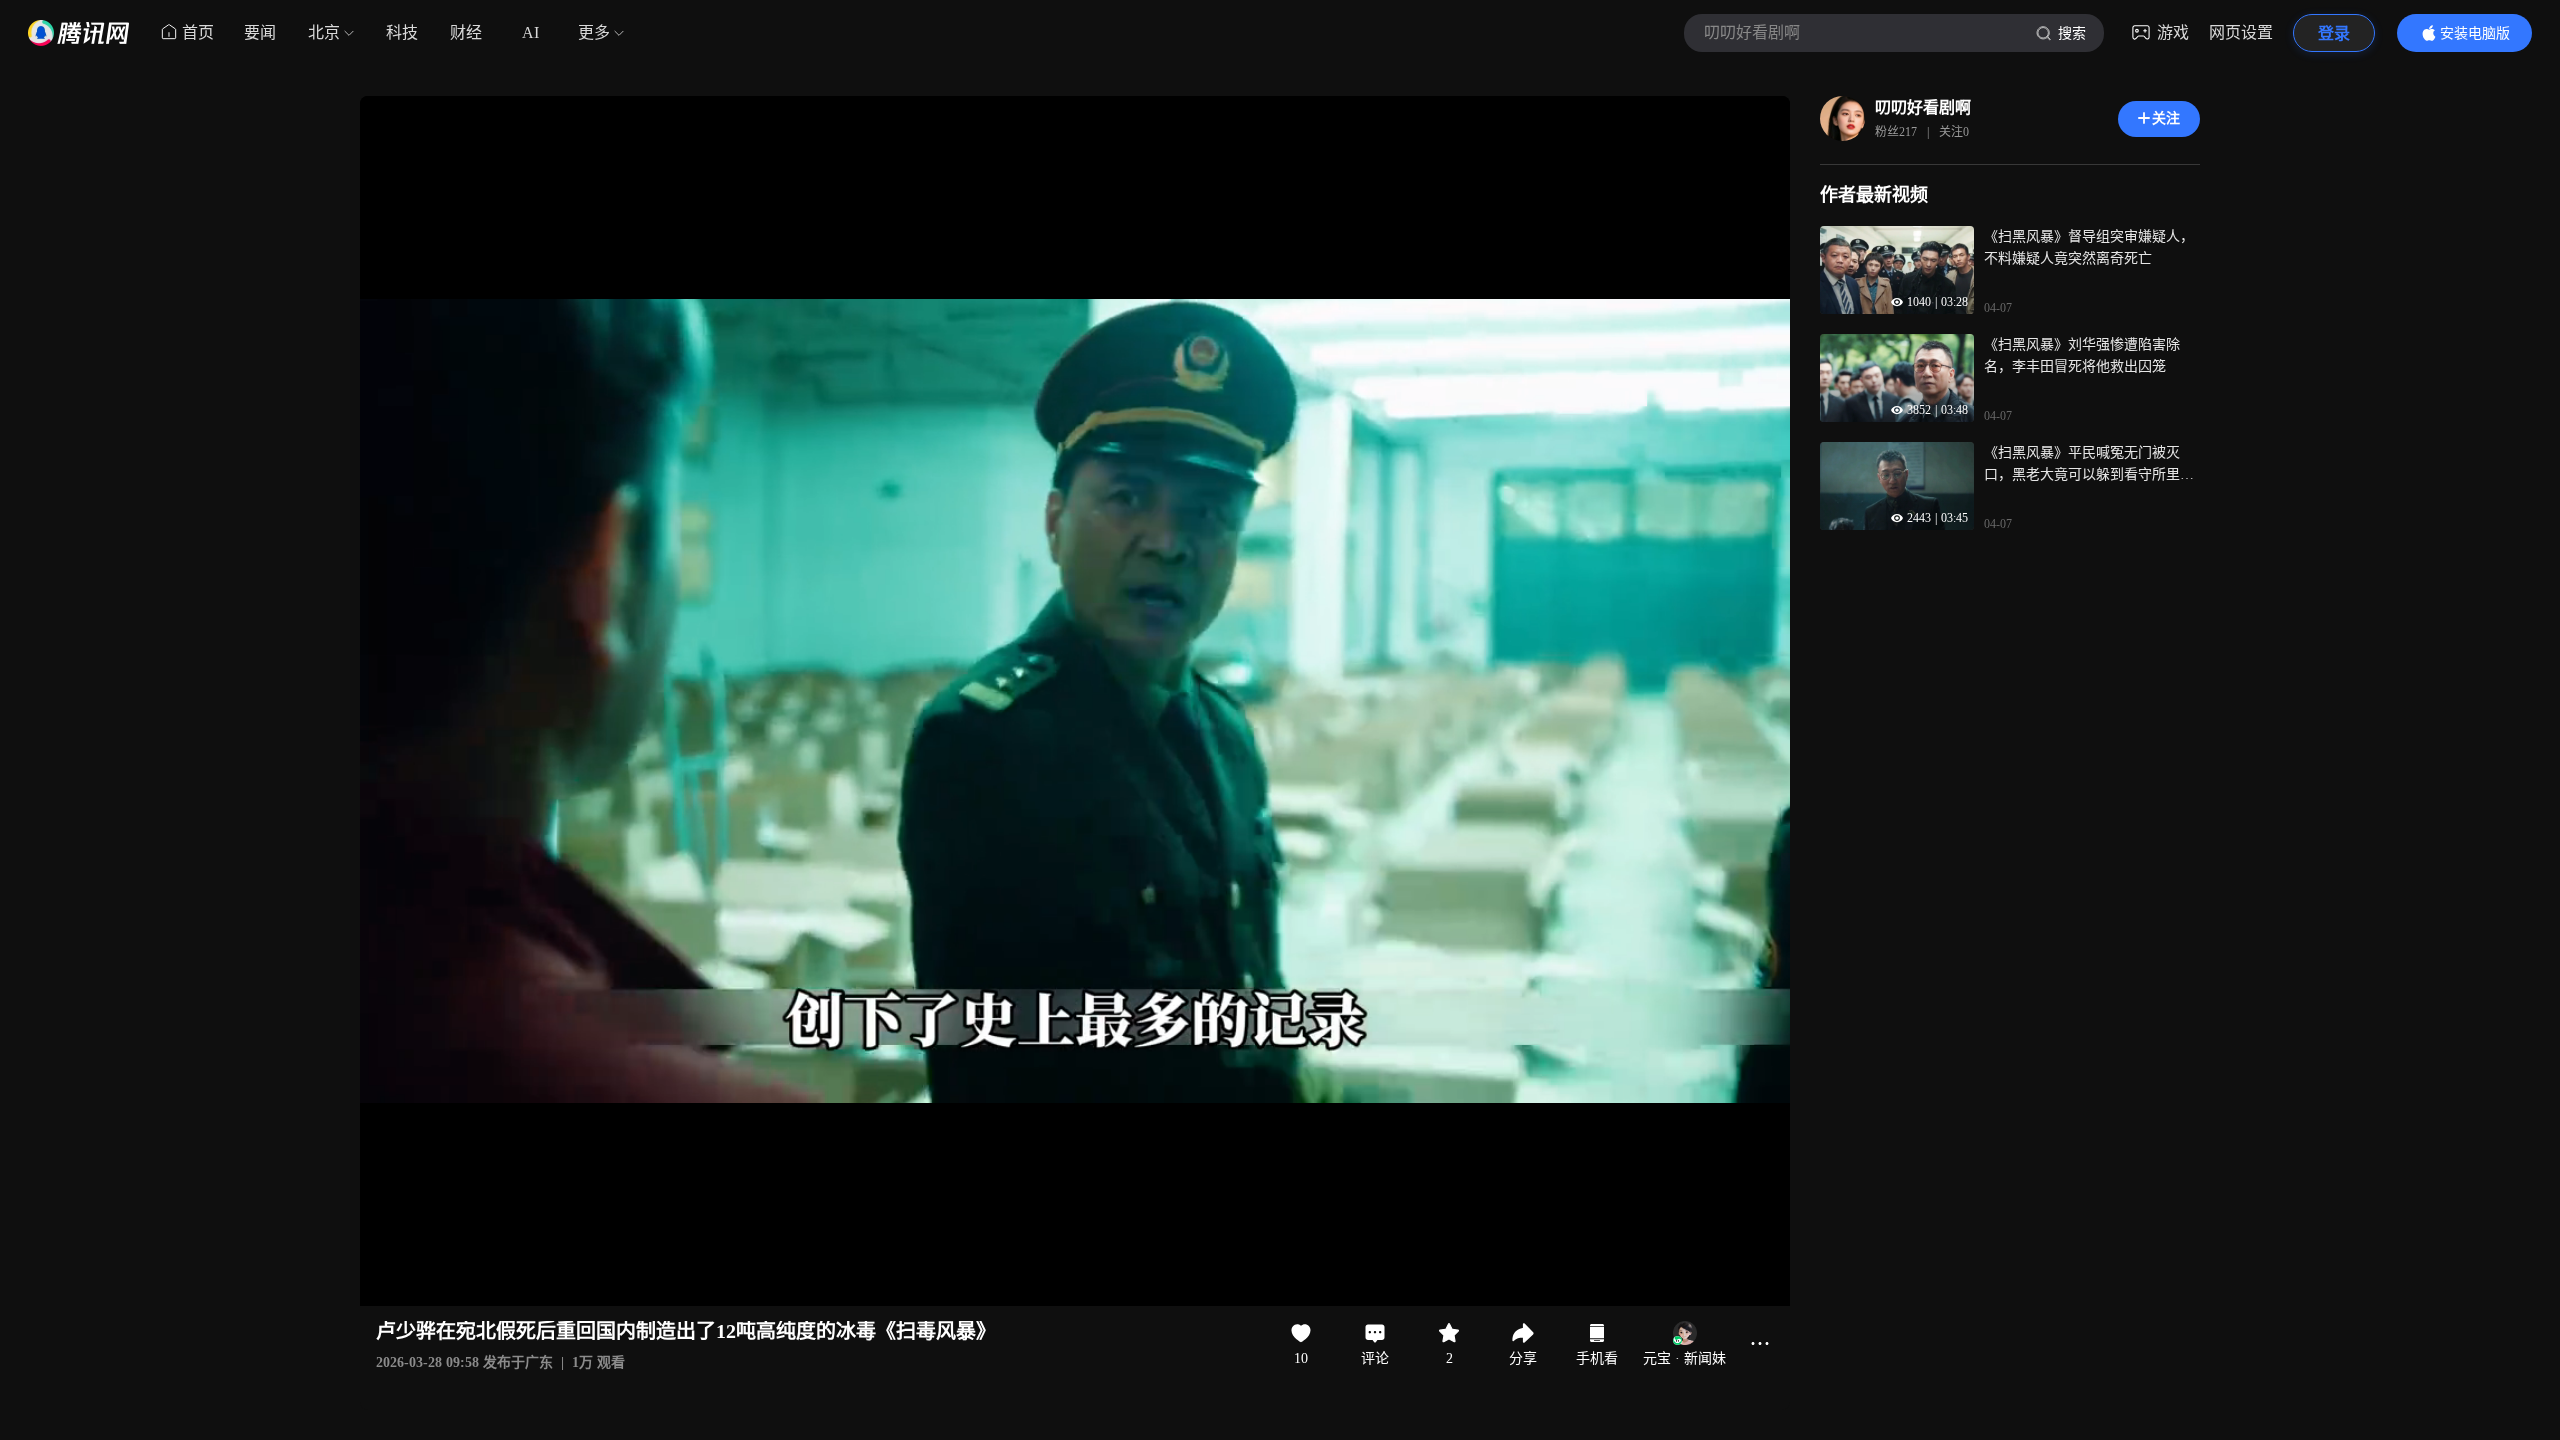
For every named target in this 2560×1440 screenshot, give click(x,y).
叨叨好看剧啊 (1923, 107)
